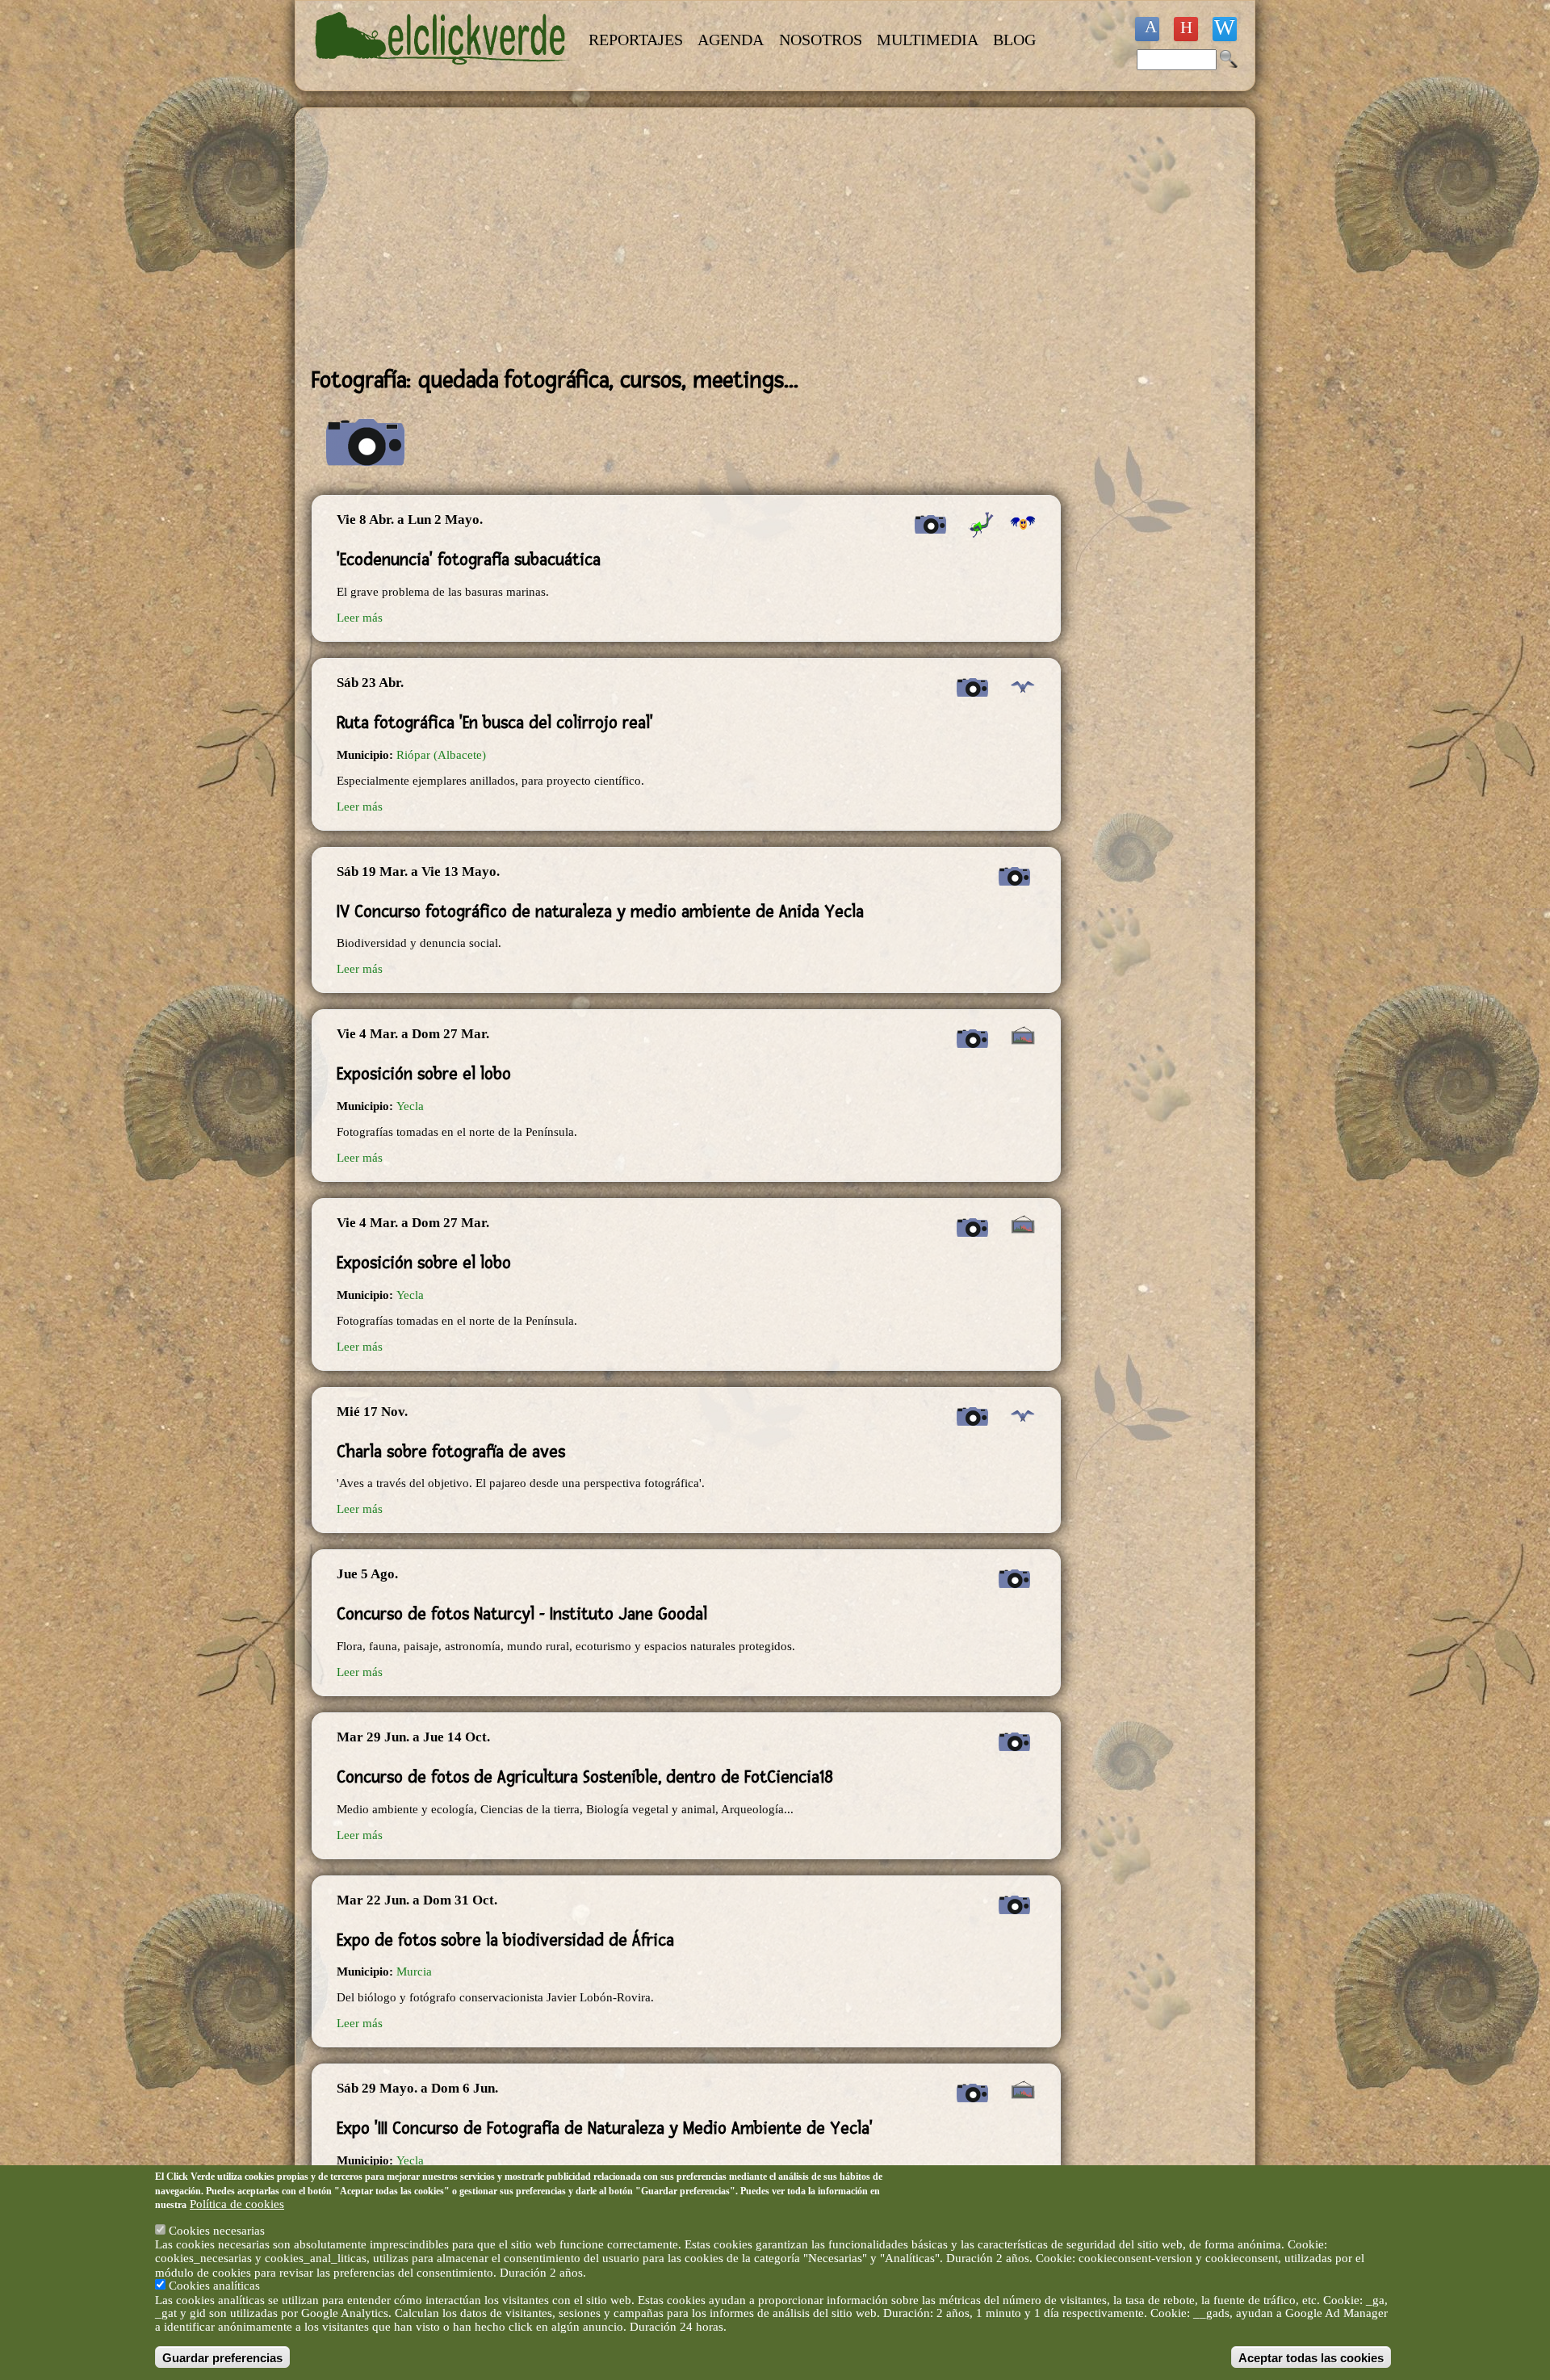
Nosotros (821, 40)
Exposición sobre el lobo (424, 1074)
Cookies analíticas (214, 2286)
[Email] (1225, 29)
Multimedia (928, 40)
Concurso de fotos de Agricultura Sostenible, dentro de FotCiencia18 (585, 1777)
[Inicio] (442, 74)
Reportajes (636, 40)
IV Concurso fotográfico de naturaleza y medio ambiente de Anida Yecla (600, 911)
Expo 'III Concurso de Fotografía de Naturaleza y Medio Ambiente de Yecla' (605, 2128)
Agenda (731, 40)
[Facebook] (1147, 29)
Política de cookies (237, 2204)
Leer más (360, 618)
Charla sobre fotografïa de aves (451, 1452)
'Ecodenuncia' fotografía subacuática (469, 559)
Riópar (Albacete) (441, 755)
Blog (1014, 40)
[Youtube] (1186, 29)
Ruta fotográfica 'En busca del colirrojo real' (495, 723)
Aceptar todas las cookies (1311, 2357)
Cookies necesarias (217, 2231)
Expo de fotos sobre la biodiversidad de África (505, 1940)
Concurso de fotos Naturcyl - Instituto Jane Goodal (522, 1614)
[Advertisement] (686, 237)
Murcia (414, 1971)
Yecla (410, 1106)
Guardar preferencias (222, 2357)
